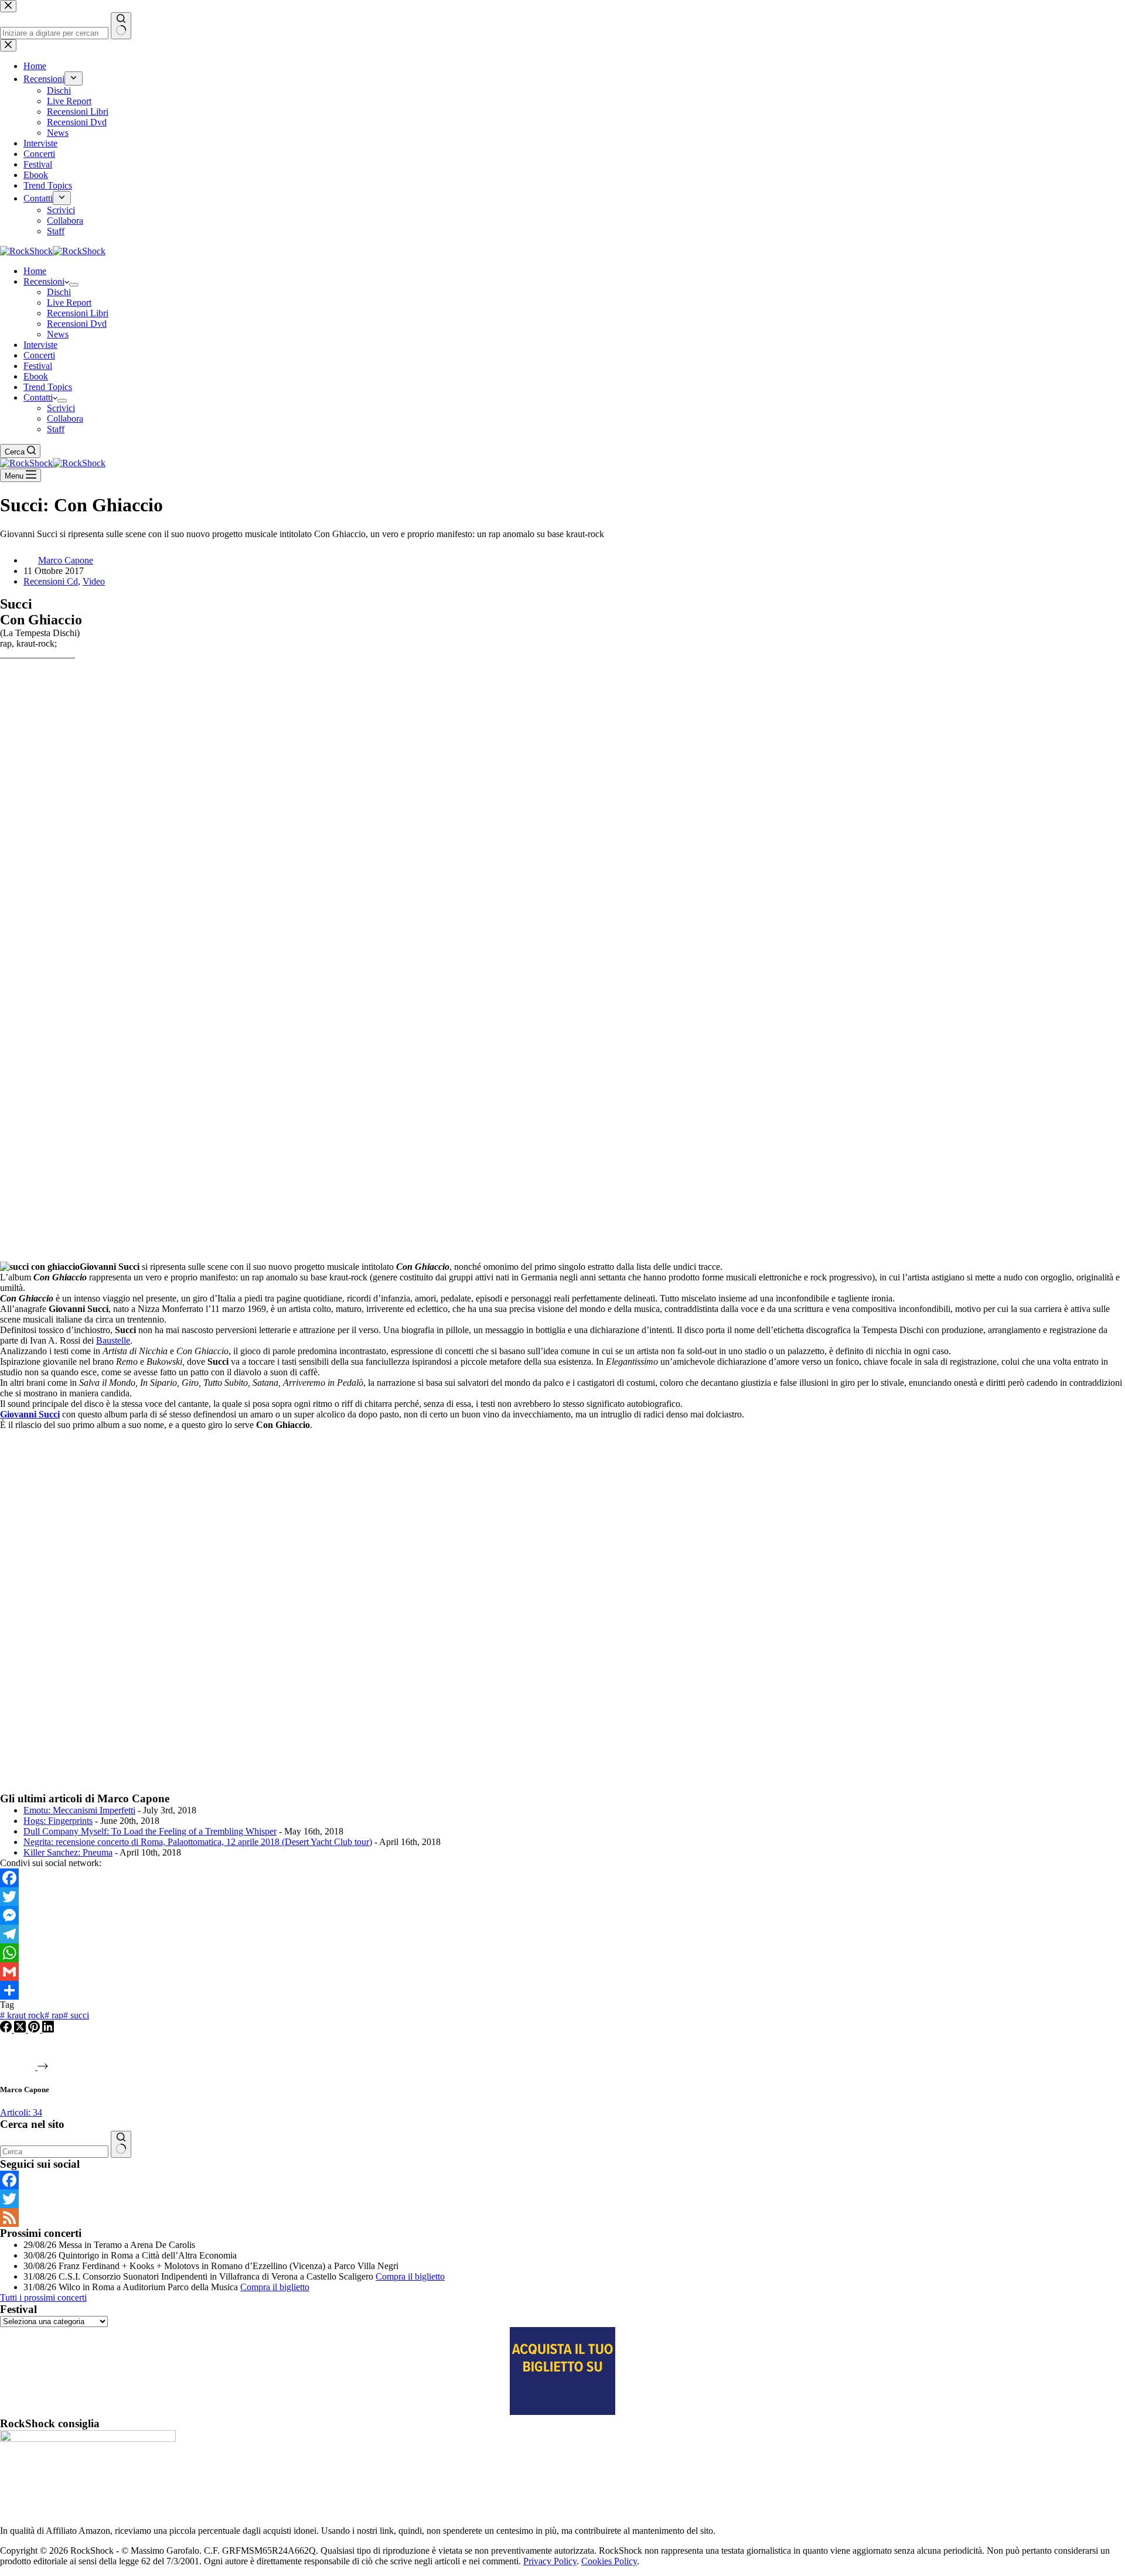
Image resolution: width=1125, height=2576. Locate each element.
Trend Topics (48, 387)
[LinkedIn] (48, 2029)
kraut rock (22, 2015)
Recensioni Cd (51, 581)
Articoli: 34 (21, 2112)
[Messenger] (562, 1915)
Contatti (38, 397)
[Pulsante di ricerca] (121, 2144)
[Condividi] (562, 1990)
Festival (38, 366)
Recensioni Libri (78, 313)
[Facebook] (562, 1878)
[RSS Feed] (562, 2218)
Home (35, 271)
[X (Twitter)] (21, 2029)
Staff (56, 429)
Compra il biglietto (410, 2276)
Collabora (65, 418)
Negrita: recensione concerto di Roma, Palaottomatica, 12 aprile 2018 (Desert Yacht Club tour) (198, 1842)
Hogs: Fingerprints (58, 1821)
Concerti (39, 355)
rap (54, 2015)
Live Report (69, 303)
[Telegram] (562, 1934)
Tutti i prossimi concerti (43, 2297)
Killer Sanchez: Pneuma (68, 1852)
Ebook (36, 376)
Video (94, 581)
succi (76, 2015)
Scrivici (61, 408)
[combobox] (54, 2152)
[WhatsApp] (562, 1953)
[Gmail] (562, 1972)
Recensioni (44, 281)
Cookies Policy (609, 2561)
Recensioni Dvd (77, 324)
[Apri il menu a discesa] (74, 285)
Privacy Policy (550, 2561)
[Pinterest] (35, 2029)
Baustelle (113, 1340)
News (58, 334)
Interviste (40, 345)
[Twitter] (562, 1897)
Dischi (59, 292)
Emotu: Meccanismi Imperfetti (79, 1810)
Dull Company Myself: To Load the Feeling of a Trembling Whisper (150, 1831)
